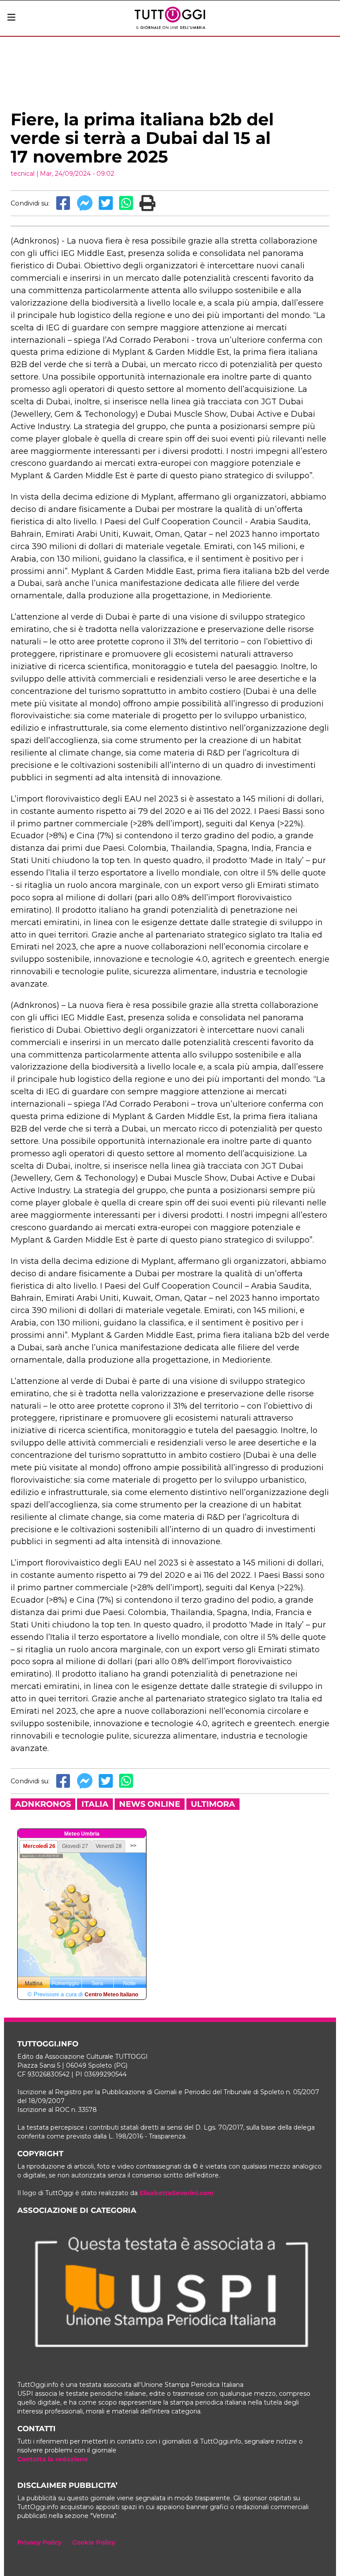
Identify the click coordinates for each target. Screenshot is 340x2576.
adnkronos (43, 1804)
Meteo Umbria (82, 1834)
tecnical (23, 174)
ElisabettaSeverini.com (177, 2193)
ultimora (213, 1804)
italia (95, 1804)
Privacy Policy (39, 2542)
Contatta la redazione (53, 2459)
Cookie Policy (94, 2542)
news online (150, 1804)
